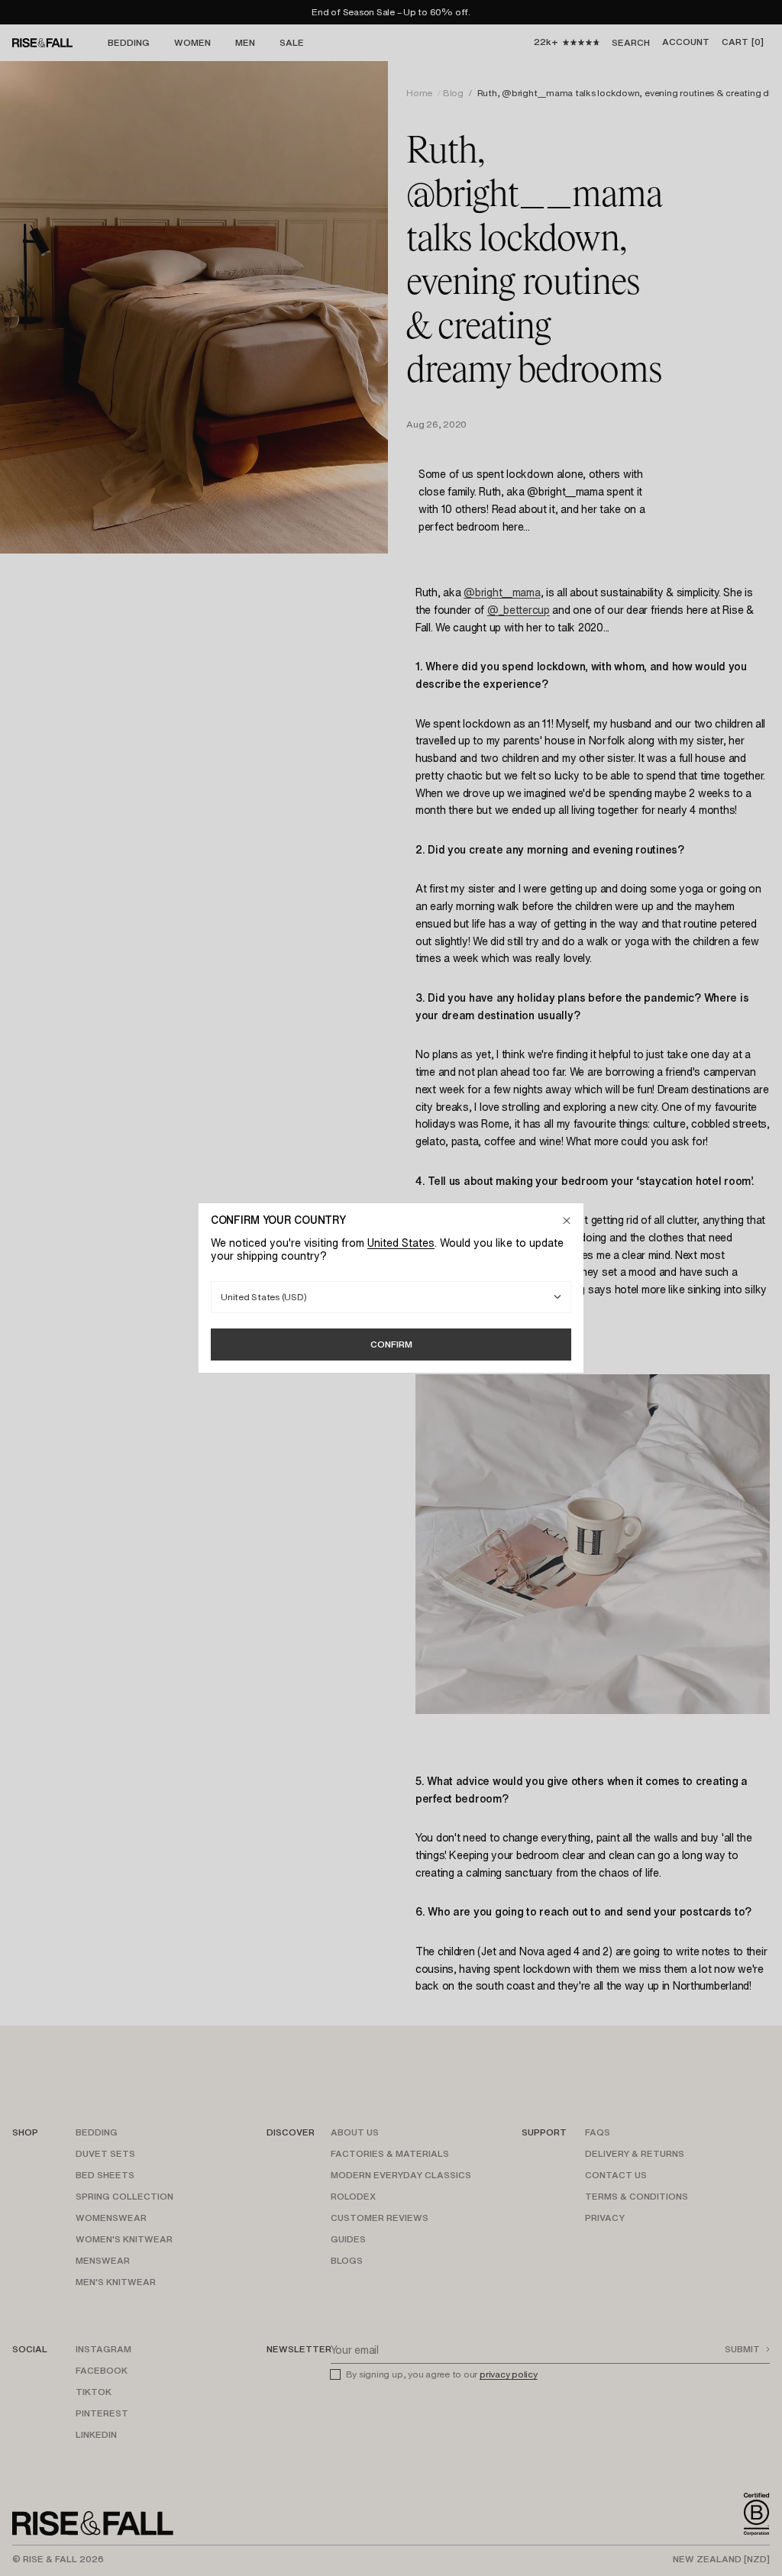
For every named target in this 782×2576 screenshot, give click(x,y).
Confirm (391, 1344)
